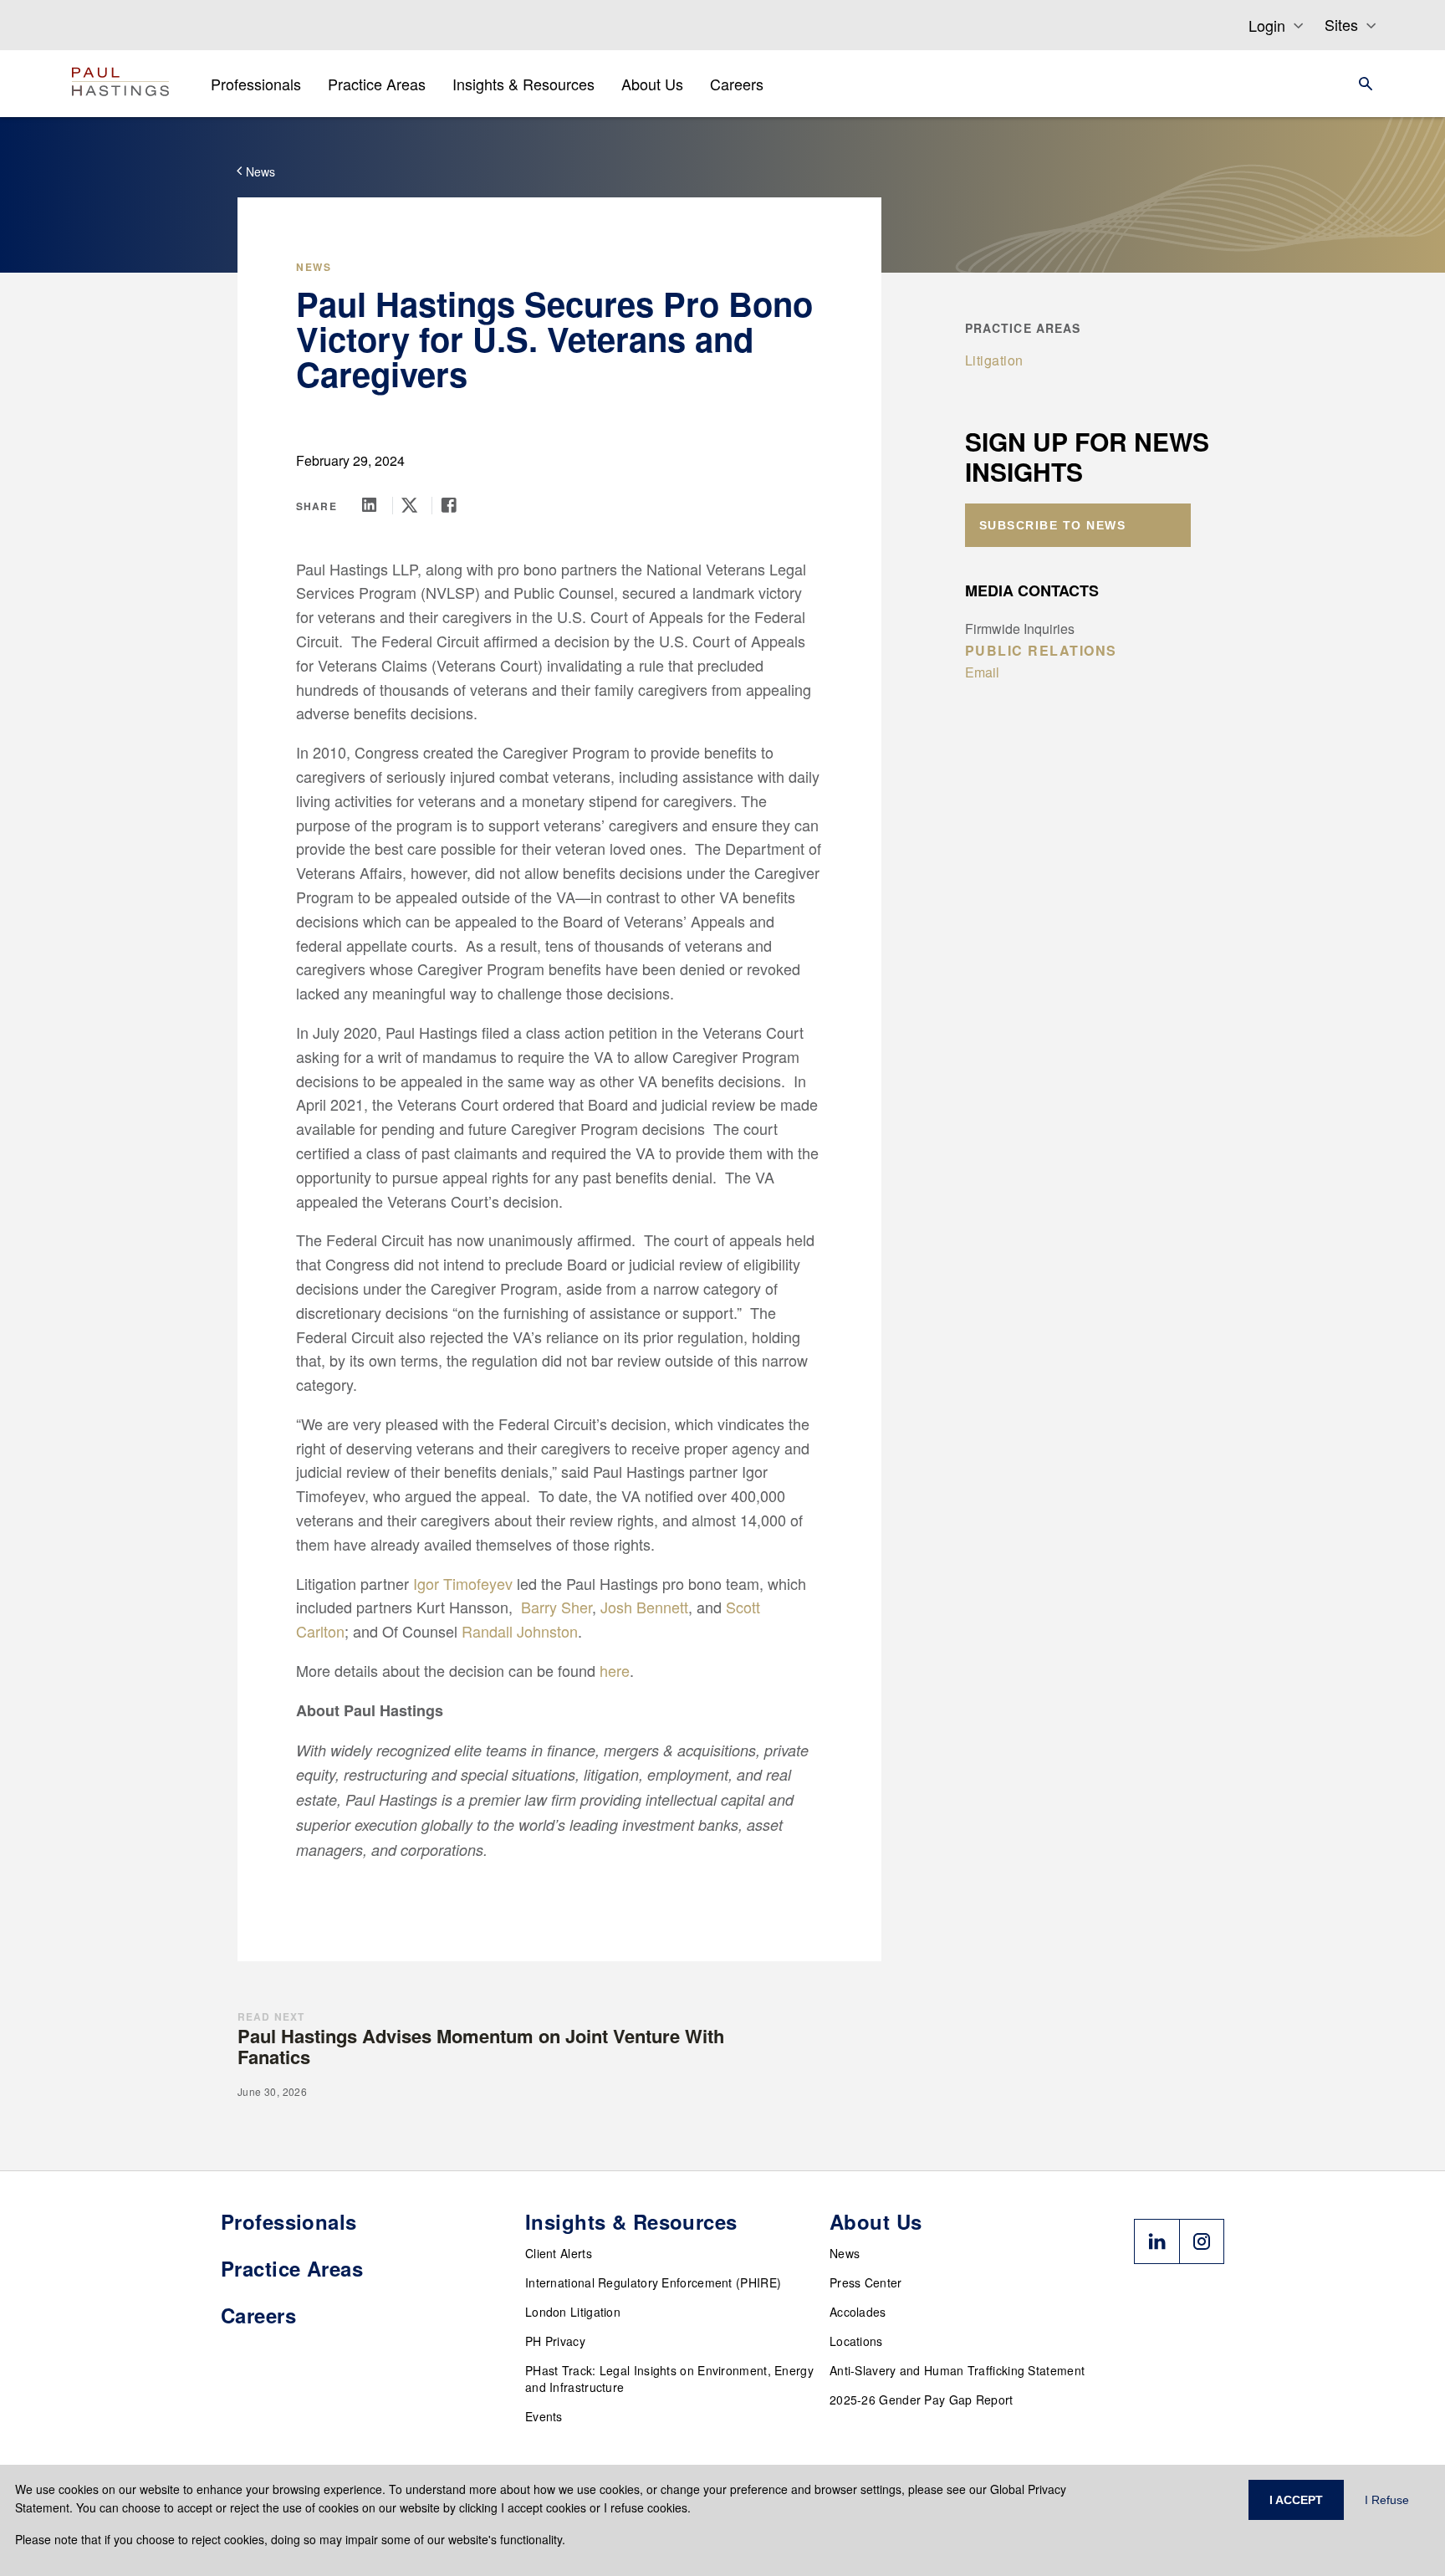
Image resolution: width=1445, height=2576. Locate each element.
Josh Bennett (644, 1607)
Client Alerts (559, 2253)
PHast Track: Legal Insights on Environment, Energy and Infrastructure (669, 2379)
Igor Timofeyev (463, 1583)
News (845, 2253)
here (615, 1670)
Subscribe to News (1053, 525)
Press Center (866, 2282)
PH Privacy (555, 2341)
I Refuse (1387, 2500)
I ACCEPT (1296, 2500)
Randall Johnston (520, 1631)
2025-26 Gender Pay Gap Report (922, 2400)
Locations (856, 2341)
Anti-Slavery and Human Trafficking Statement (957, 2370)
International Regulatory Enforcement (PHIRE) (653, 2282)
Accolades (858, 2312)
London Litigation (573, 2312)
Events (544, 2416)
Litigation (994, 360)
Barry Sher (557, 1607)
